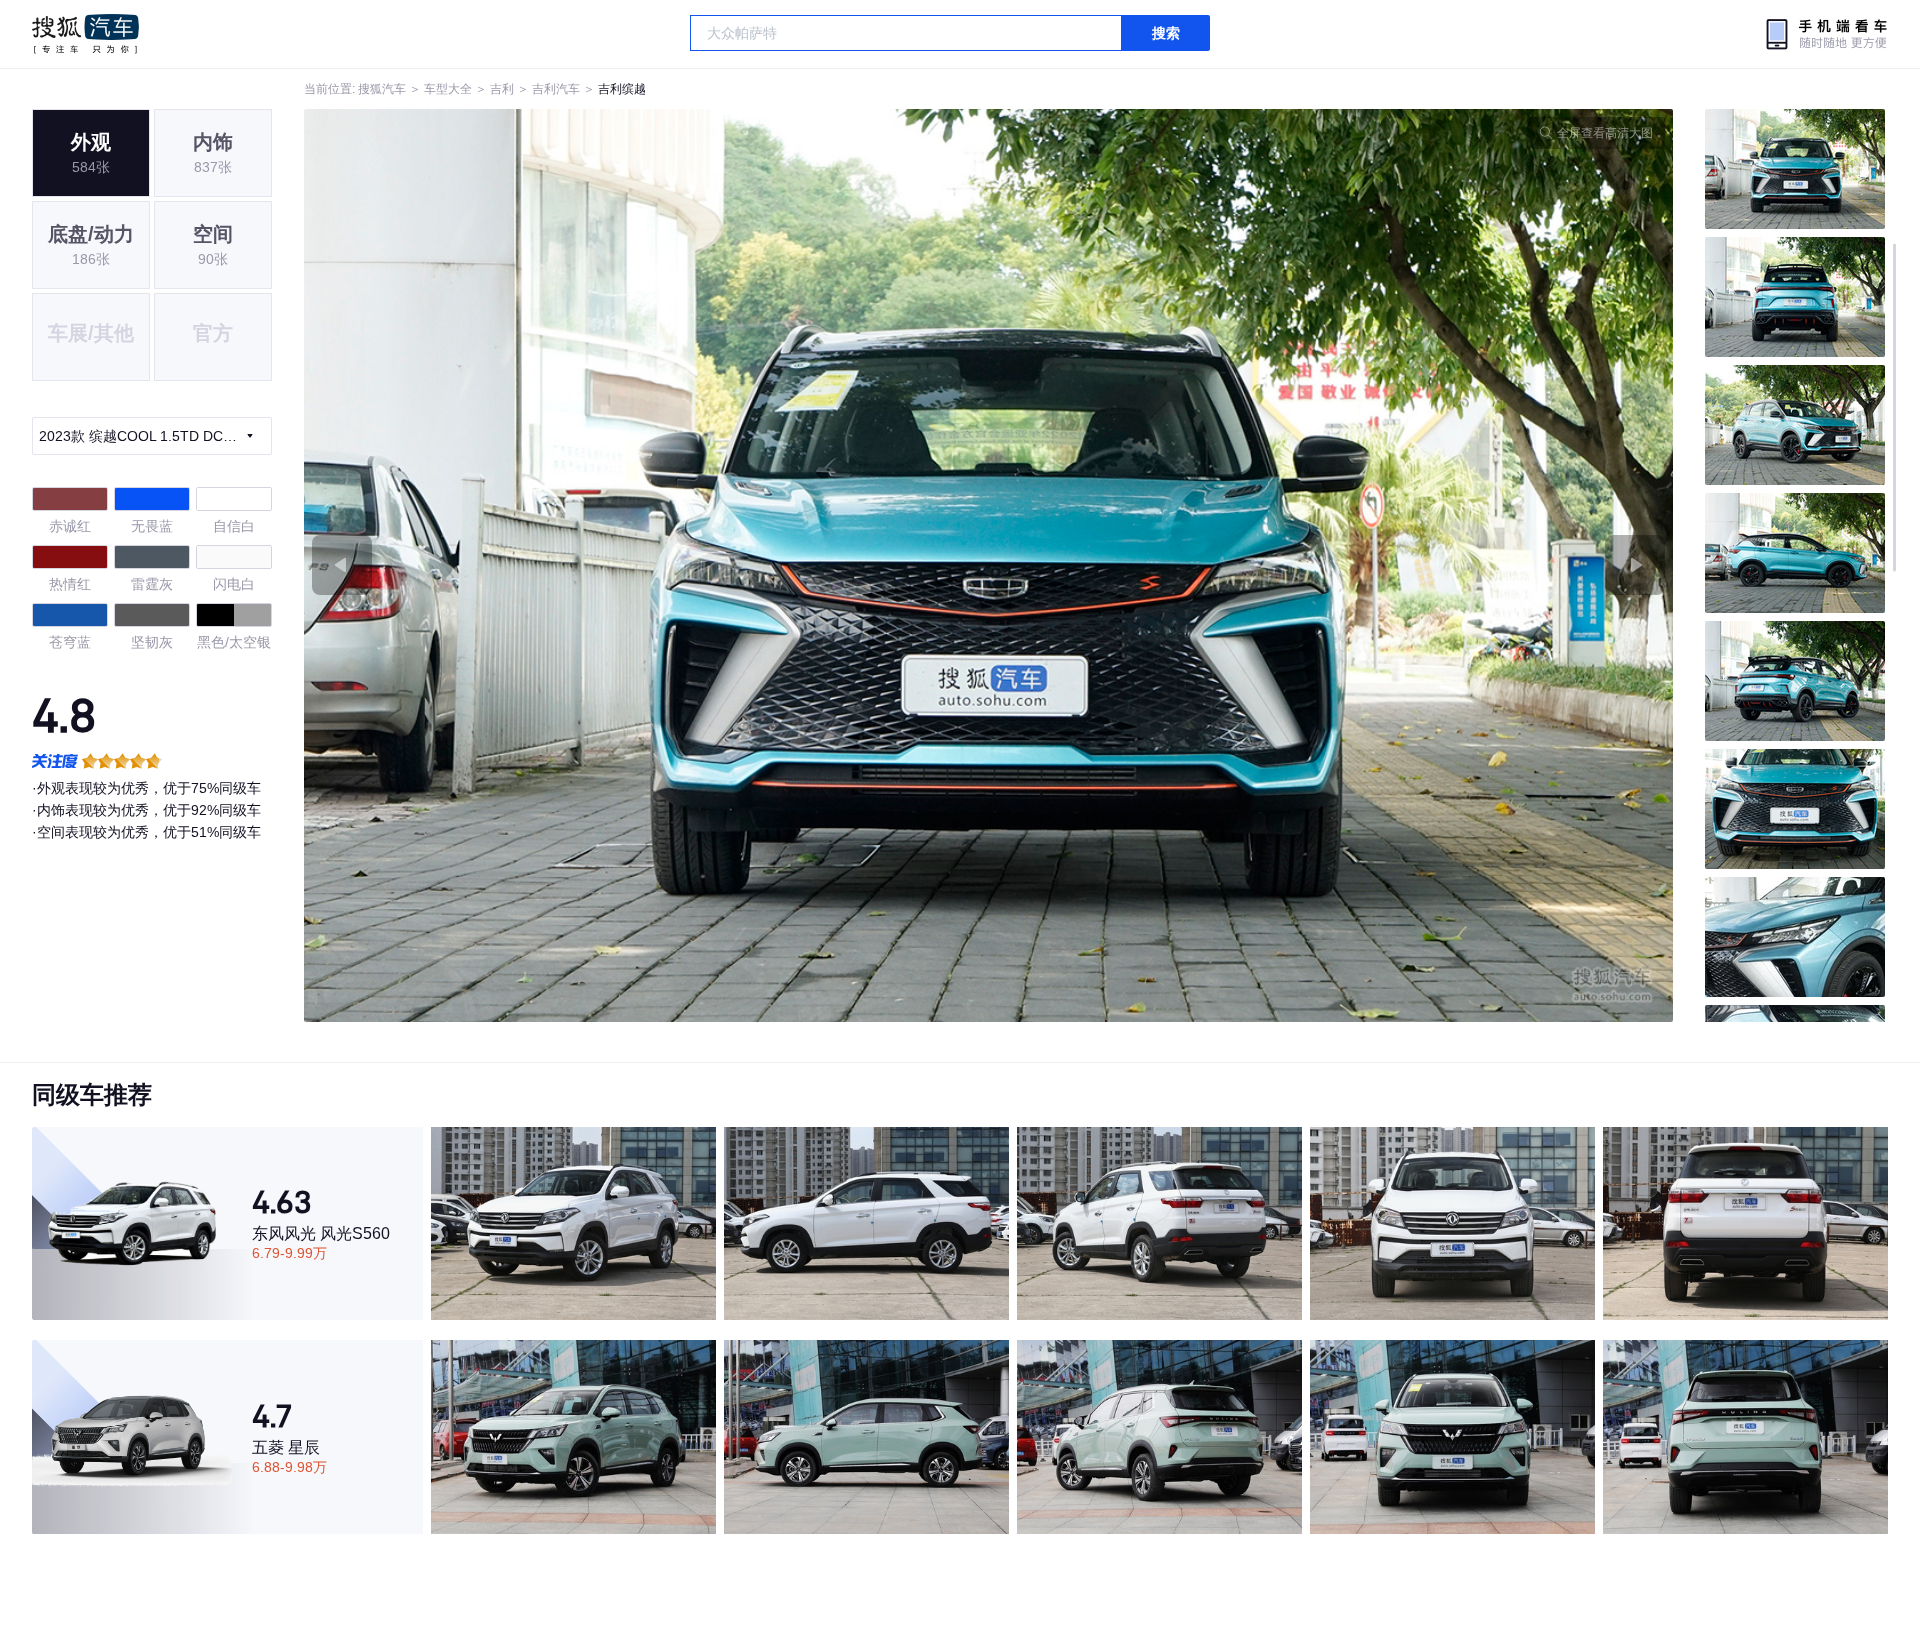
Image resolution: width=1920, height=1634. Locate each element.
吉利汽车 (556, 89)
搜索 (1166, 33)
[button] (646, 565)
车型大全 (448, 89)
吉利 (502, 89)
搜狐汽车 (85, 34)
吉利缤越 (622, 89)
